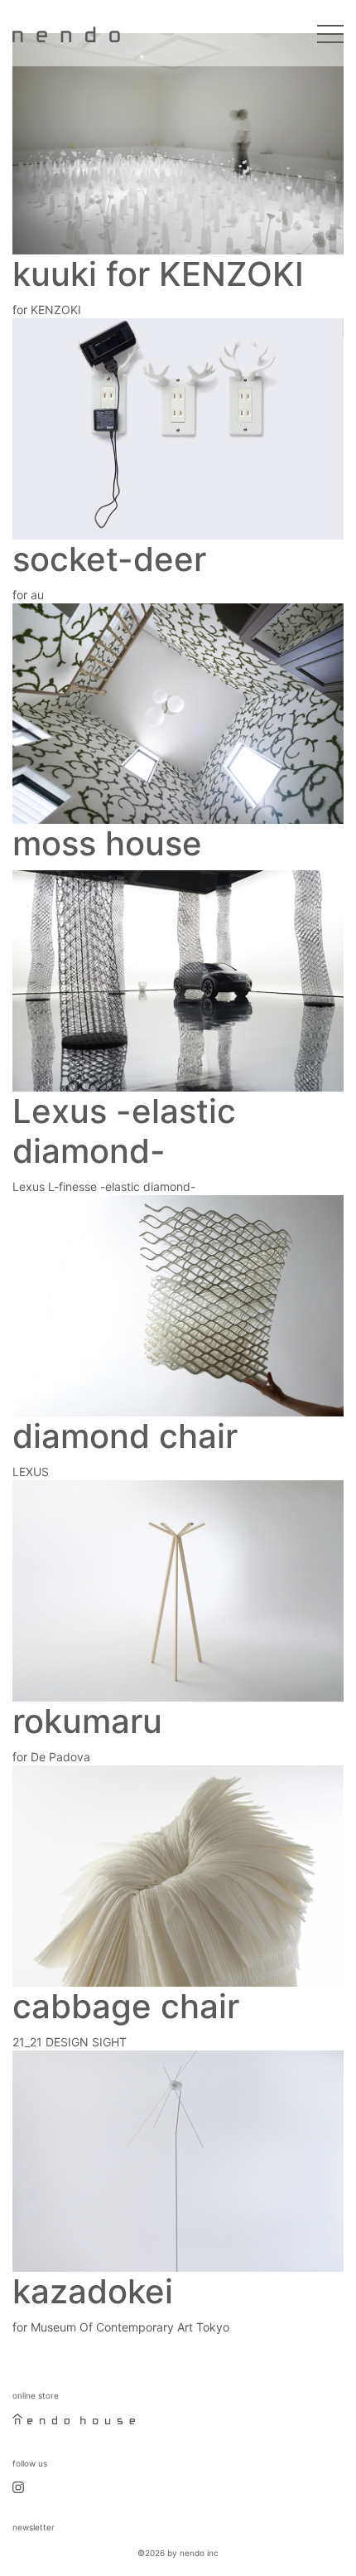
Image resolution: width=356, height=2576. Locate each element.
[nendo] (66, 33)
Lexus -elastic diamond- (124, 1131)
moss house (107, 843)
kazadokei (93, 2291)
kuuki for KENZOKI (158, 274)
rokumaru (87, 1721)
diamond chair (125, 1436)
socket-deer (109, 559)
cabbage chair (126, 2006)
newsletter (34, 2527)
